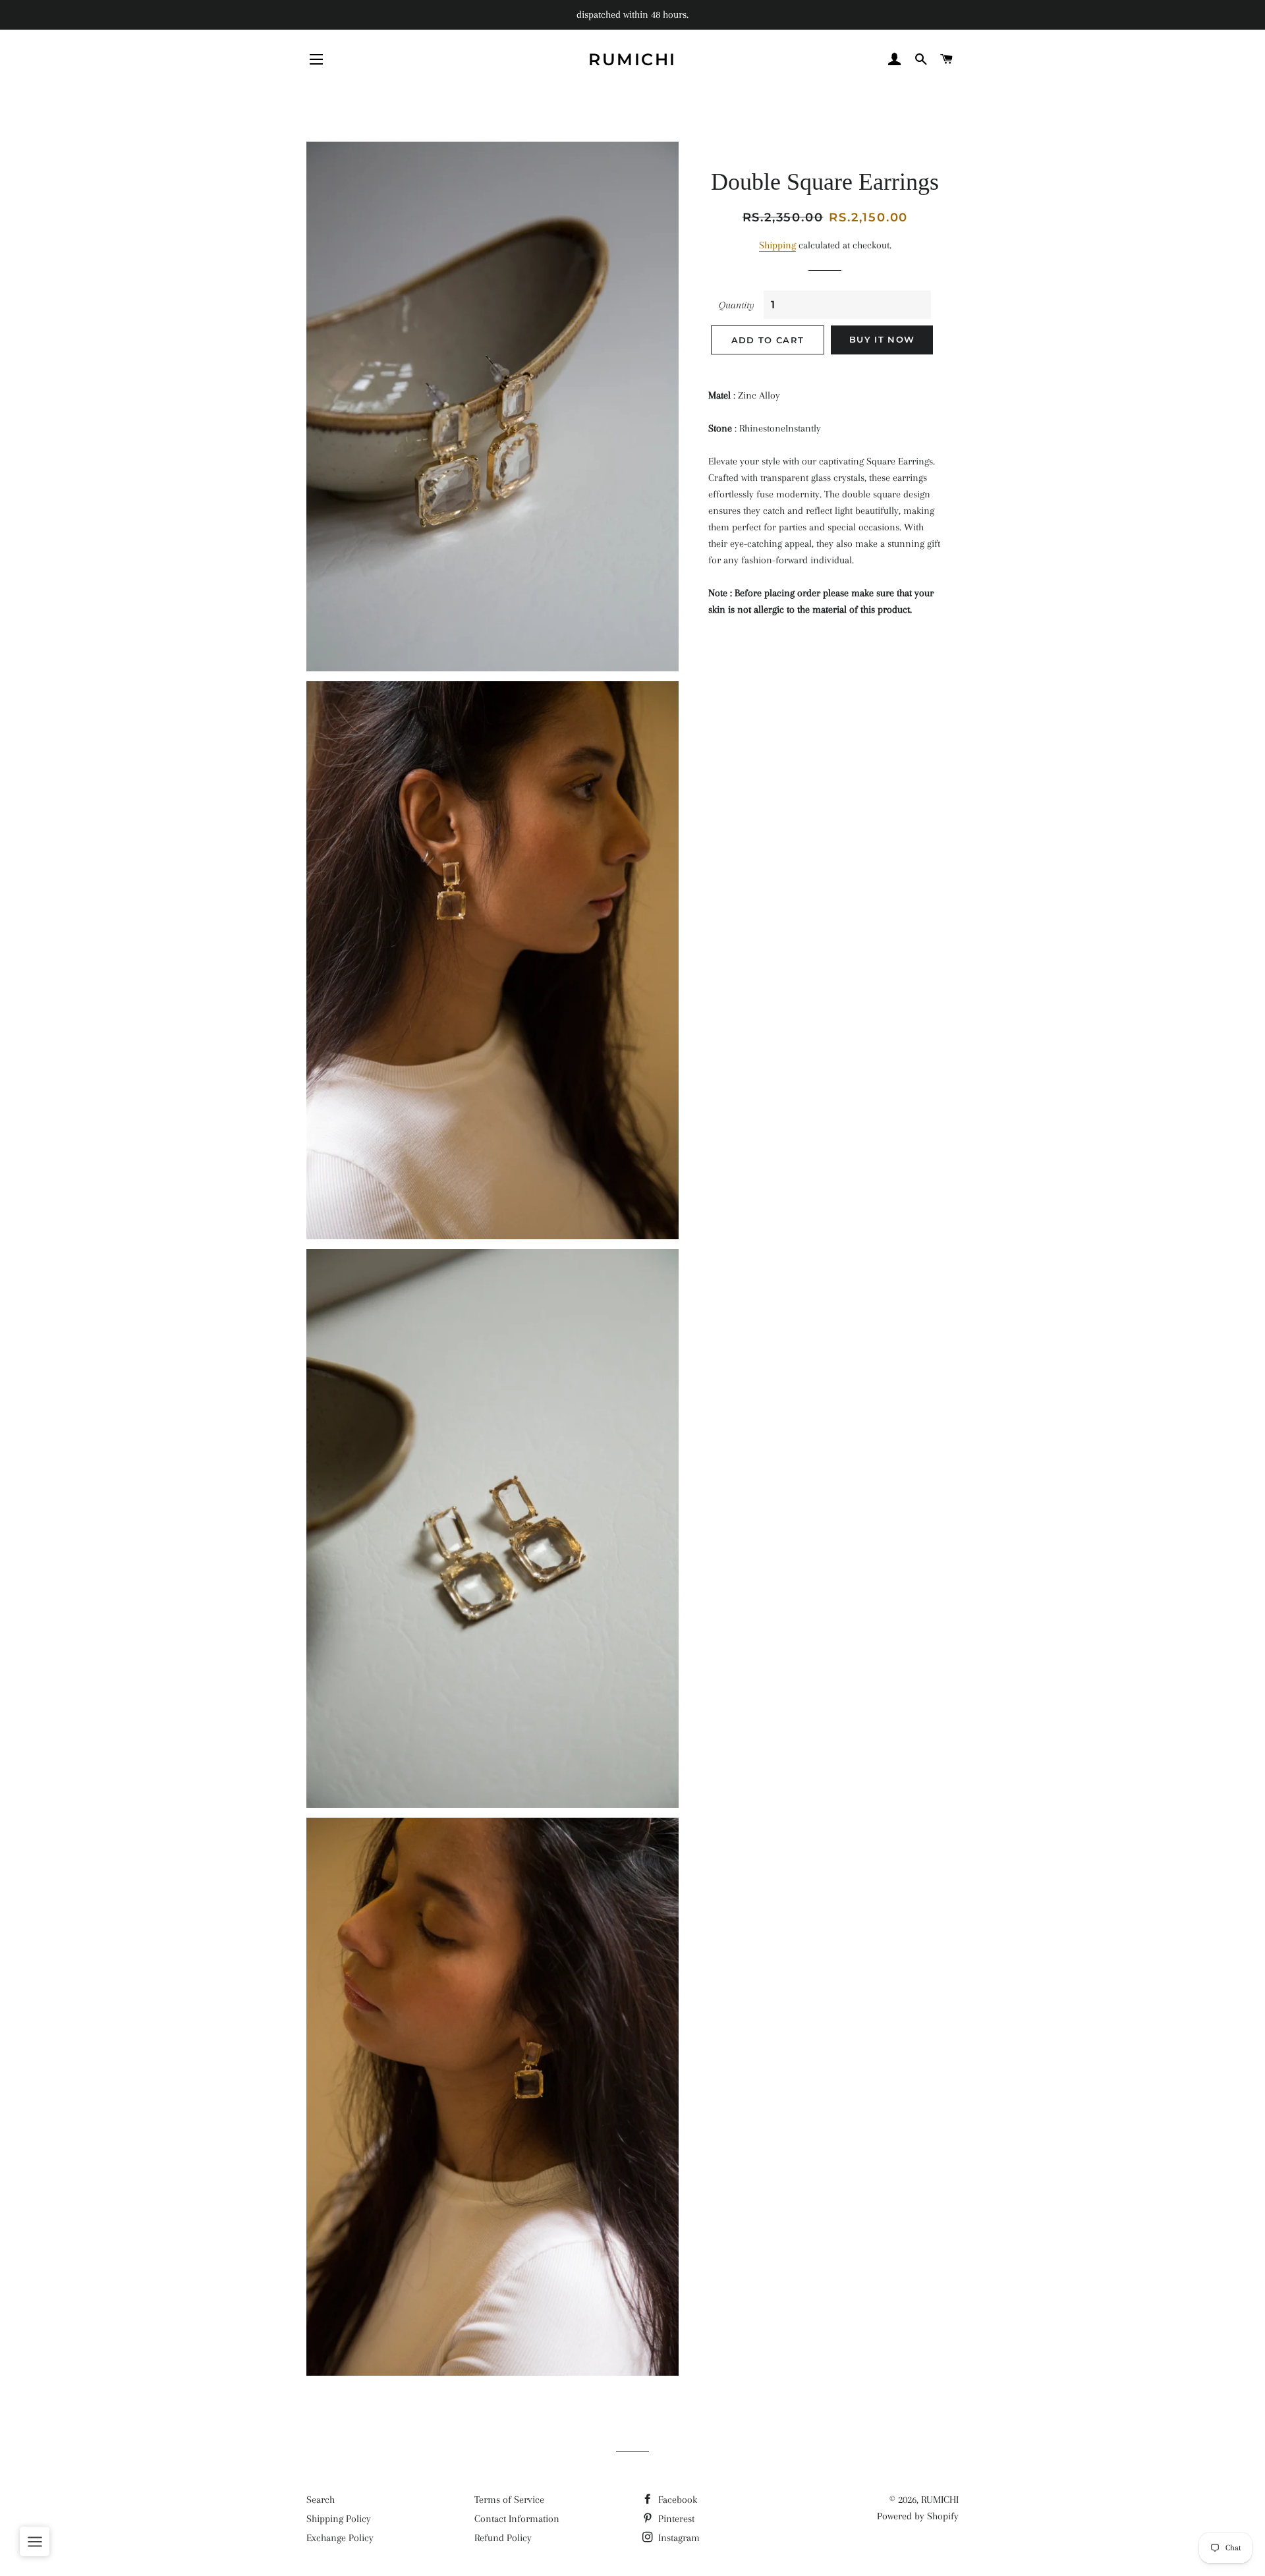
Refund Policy (503, 2538)
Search (321, 2500)
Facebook (676, 2500)
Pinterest (675, 2519)
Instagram (678, 2538)
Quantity (737, 305)
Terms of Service (509, 2500)
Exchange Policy (340, 2538)
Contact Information (517, 2519)
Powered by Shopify (918, 2516)
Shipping (777, 245)
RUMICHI (632, 59)
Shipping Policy (339, 2519)
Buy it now (882, 339)
